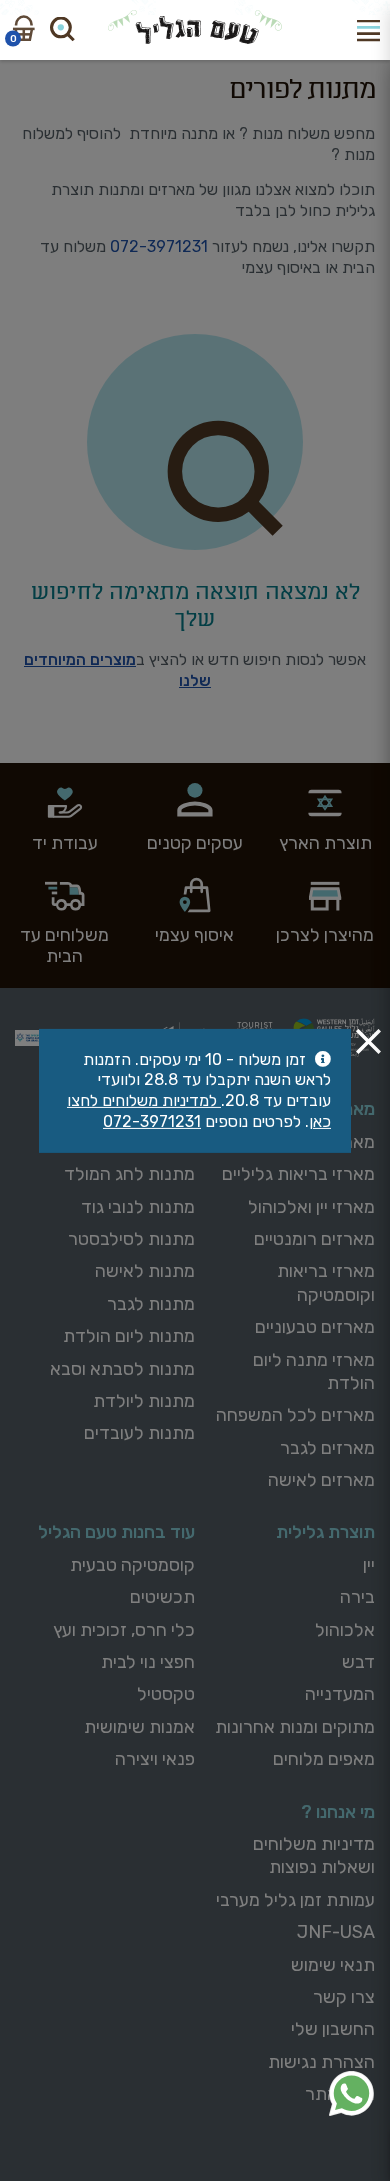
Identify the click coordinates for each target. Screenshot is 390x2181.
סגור (368, 1040)
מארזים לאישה (321, 1480)
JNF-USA (336, 1932)
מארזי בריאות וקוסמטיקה (326, 1282)
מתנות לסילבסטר (131, 1239)
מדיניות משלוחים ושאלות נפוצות (314, 1855)
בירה (357, 1597)
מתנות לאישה (145, 1271)
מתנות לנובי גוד (138, 1207)
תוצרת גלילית (325, 1532)
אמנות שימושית (139, 1727)
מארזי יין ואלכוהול (311, 1207)
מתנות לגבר (151, 1304)
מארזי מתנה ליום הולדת (314, 1371)
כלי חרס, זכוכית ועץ (124, 1630)
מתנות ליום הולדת (129, 1336)
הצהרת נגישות (321, 2062)
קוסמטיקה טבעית (132, 1565)
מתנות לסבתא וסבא (122, 1369)
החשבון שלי (333, 2029)
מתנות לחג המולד (129, 1174)
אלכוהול (345, 1630)
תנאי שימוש (333, 1965)
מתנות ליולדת (144, 1401)
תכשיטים (162, 1597)
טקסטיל (166, 1694)
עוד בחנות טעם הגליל (116, 1532)
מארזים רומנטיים (314, 1239)
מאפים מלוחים (324, 1759)
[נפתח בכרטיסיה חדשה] (351, 2093)
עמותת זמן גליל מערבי (295, 1900)
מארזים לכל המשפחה (295, 1415)
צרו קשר (344, 1997)
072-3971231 (159, 246)
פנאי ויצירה (155, 1759)
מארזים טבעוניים (315, 1327)
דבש (358, 1662)
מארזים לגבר (327, 1448)
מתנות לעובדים (139, 1433)
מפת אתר (340, 2094)
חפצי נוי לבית (148, 1662)
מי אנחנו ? (338, 1812)
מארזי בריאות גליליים (298, 1174)
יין (369, 1565)
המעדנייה (340, 1694)
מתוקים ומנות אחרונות (295, 1727)
